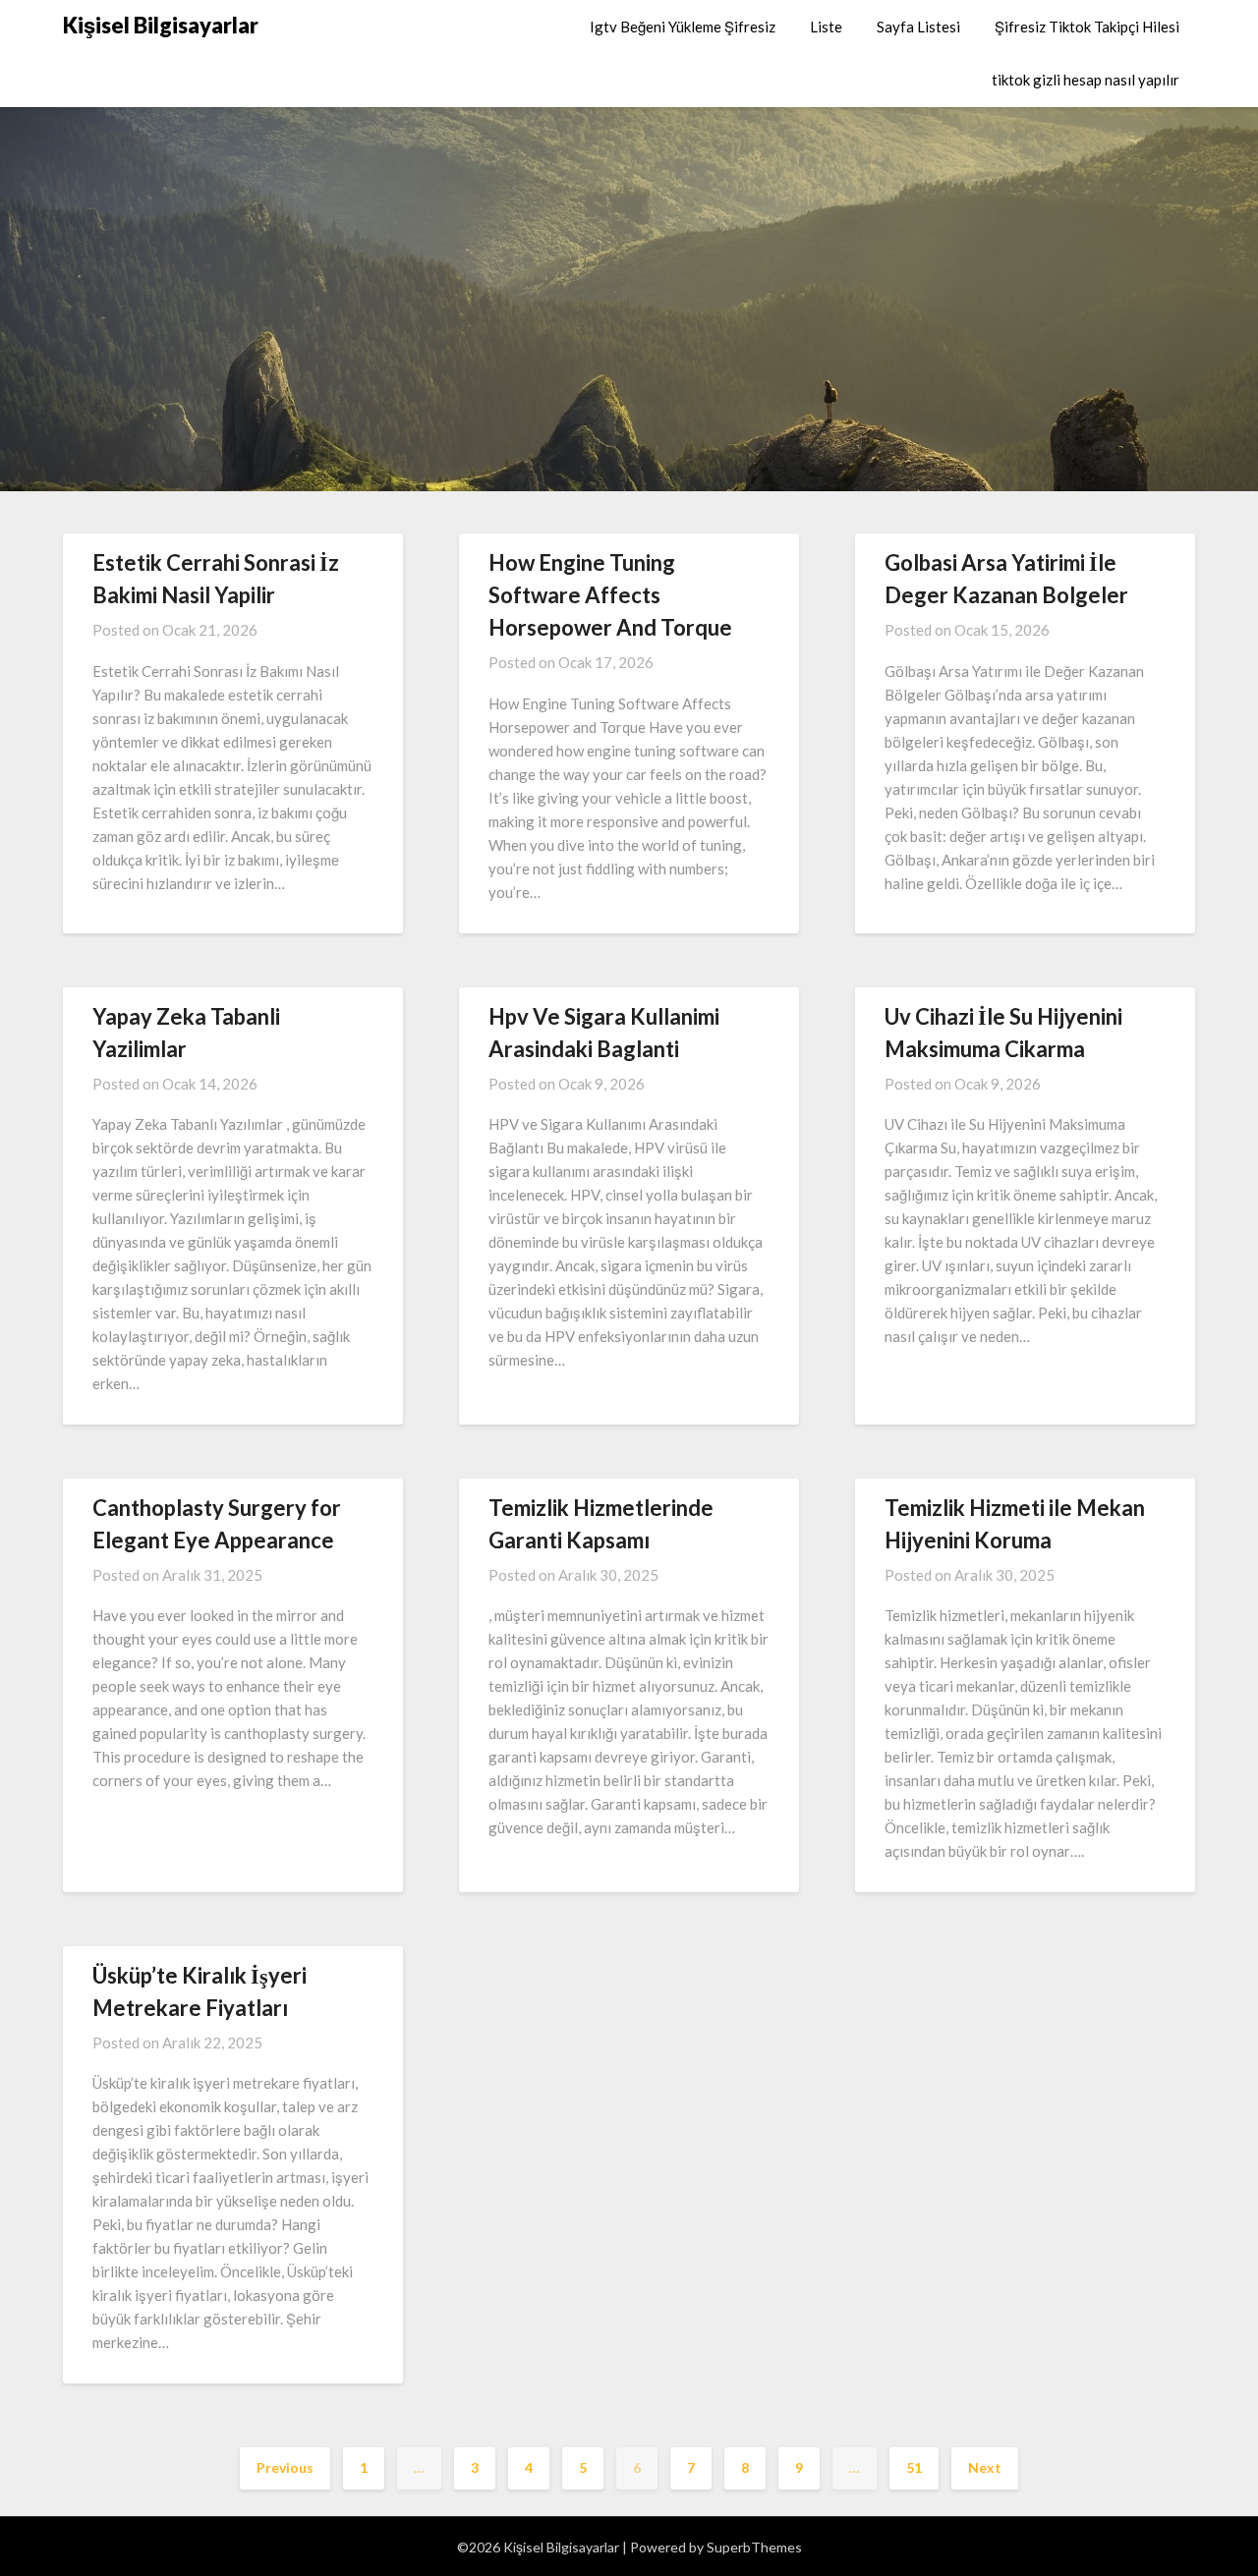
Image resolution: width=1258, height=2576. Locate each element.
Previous (285, 2467)
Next (985, 2467)
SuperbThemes (754, 2547)
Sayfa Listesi (918, 27)
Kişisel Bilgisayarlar (161, 25)
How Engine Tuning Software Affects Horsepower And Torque (610, 595)
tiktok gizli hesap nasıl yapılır (1086, 80)
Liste (826, 27)
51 (914, 2467)
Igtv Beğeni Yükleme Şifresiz (683, 27)
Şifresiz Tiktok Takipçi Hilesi (1087, 27)
